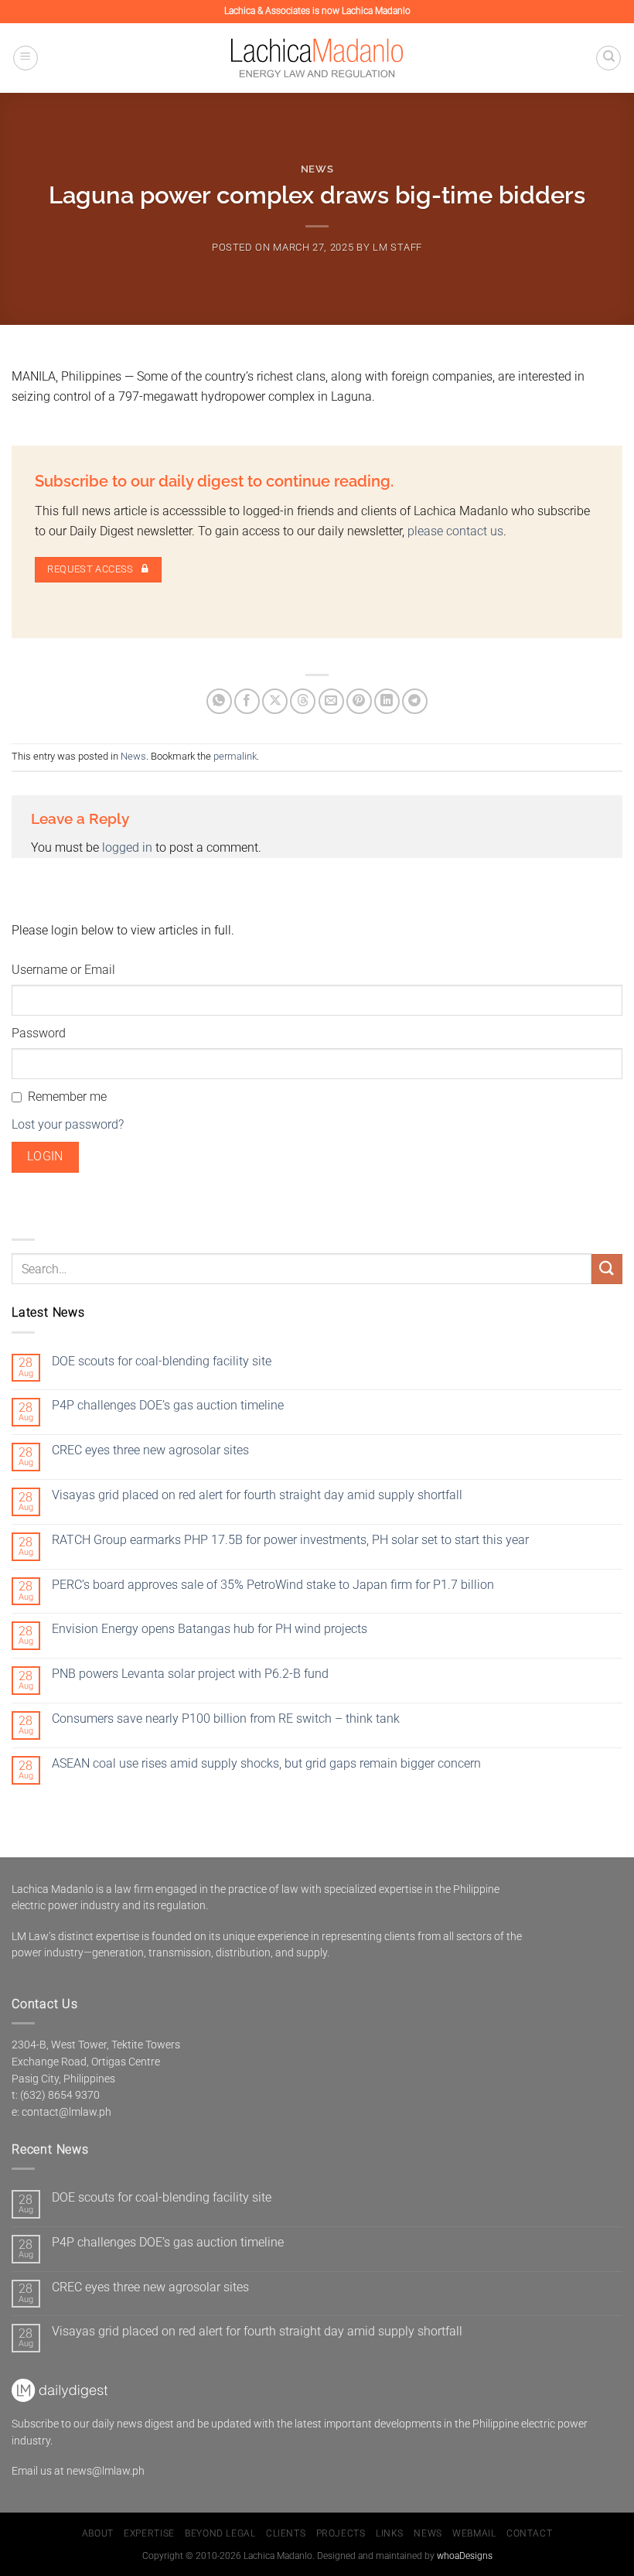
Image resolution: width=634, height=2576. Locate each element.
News (317, 169)
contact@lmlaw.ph (66, 2112)
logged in (127, 847)
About (98, 2533)
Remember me (67, 1097)
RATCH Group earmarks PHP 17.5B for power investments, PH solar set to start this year (290, 1540)
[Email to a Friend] (331, 701)
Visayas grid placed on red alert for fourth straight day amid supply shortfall (257, 1495)
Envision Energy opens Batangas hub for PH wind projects (210, 1629)
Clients (286, 2533)
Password (39, 1033)
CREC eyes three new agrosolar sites (150, 1450)
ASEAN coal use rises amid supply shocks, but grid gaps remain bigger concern (266, 1763)
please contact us (455, 531)
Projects (341, 2533)
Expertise (149, 2533)
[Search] (608, 58)
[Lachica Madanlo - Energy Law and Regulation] (317, 58)
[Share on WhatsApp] (219, 701)
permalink (235, 756)
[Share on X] (275, 701)
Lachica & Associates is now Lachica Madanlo (317, 11)
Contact (529, 2533)
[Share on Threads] (303, 701)
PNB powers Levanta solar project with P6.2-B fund (190, 1674)
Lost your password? (68, 1124)
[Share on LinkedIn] (387, 701)
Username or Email (63, 970)
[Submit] (607, 1269)
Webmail (474, 2533)
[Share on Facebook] (247, 701)
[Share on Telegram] (415, 701)
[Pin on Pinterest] (359, 701)
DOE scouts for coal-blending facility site (162, 1361)
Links (390, 2533)
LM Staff (397, 247)
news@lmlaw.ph (106, 2471)
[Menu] (26, 58)
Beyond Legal (220, 2533)
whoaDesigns (465, 2556)
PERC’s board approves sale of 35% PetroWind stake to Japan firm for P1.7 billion (273, 1585)
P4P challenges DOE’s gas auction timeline (168, 1405)
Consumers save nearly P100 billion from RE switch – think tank (226, 1718)
